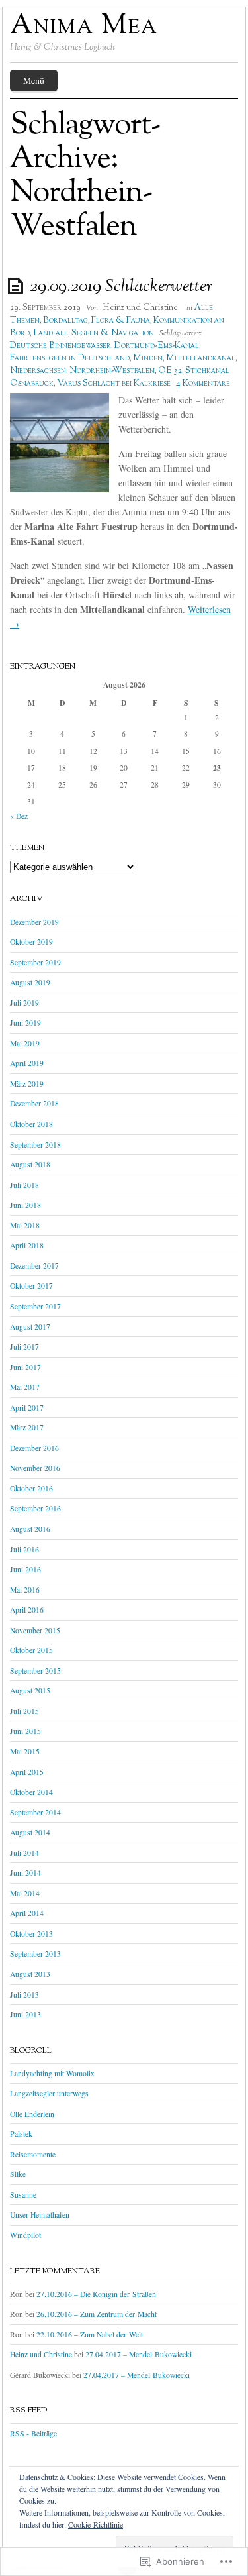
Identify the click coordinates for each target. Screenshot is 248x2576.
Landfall (51, 333)
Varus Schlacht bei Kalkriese (114, 384)
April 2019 (27, 1063)
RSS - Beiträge (33, 2433)
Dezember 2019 (34, 922)
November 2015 (35, 1630)
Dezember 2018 (34, 1103)
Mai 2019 (25, 1043)
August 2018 (30, 1164)
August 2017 (30, 1327)
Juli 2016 (24, 1549)
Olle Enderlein (32, 2114)
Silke (18, 2174)
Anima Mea (84, 27)
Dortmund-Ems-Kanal (157, 346)
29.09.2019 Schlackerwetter (121, 287)
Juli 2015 (24, 1711)
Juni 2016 (25, 1569)
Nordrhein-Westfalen (112, 371)
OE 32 (170, 371)
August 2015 (30, 1690)
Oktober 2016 (31, 1488)
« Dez (19, 816)
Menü (34, 80)
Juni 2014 (25, 1873)
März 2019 (27, 1084)
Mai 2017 (25, 1387)
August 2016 (30, 1529)
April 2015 (27, 1772)
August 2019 (30, 982)
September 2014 (35, 1812)
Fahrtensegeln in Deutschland (70, 358)
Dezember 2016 (34, 1448)
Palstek (21, 2134)
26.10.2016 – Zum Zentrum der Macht (97, 2314)
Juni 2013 (25, 2014)
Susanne (23, 2195)
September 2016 (35, 1508)
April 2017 (27, 1408)
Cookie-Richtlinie (96, 2524)
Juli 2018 (24, 1185)
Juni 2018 (25, 1205)
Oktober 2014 (31, 1792)
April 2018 (27, 1245)
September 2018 (35, 1145)
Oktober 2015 (31, 1650)
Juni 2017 (25, 1367)
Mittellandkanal (201, 358)
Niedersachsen (38, 371)
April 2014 (27, 1913)
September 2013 (35, 1954)
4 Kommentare (203, 384)
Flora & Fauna (121, 321)
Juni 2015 (25, 1731)
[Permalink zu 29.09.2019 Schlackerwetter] (18, 285)
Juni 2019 (25, 1023)
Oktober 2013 (31, 1934)
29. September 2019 (45, 308)
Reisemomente (33, 2154)
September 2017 (35, 1306)
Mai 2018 (25, 1225)
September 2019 (35, 962)
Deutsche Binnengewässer (61, 346)
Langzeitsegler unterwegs (49, 2093)
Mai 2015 (25, 1751)
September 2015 (35, 1671)
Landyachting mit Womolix (52, 2073)
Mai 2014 (25, 1893)
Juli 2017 (24, 1347)
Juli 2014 (24, 1853)
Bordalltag (65, 321)
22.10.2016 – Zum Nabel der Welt (90, 2334)
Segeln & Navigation (113, 333)
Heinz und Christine (140, 308)
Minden (148, 358)
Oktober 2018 (31, 1124)
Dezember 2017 (34, 1266)
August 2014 (30, 1832)
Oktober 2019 (31, 942)
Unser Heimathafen (40, 2215)
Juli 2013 (24, 1995)
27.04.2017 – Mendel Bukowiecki (139, 2354)
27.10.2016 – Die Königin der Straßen (96, 2294)
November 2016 (35, 1468)
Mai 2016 (25, 1590)
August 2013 (30, 1974)
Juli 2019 (24, 1003)
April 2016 (27, 1610)
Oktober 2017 (31, 1286)
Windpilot (25, 2235)
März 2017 (27, 1427)
